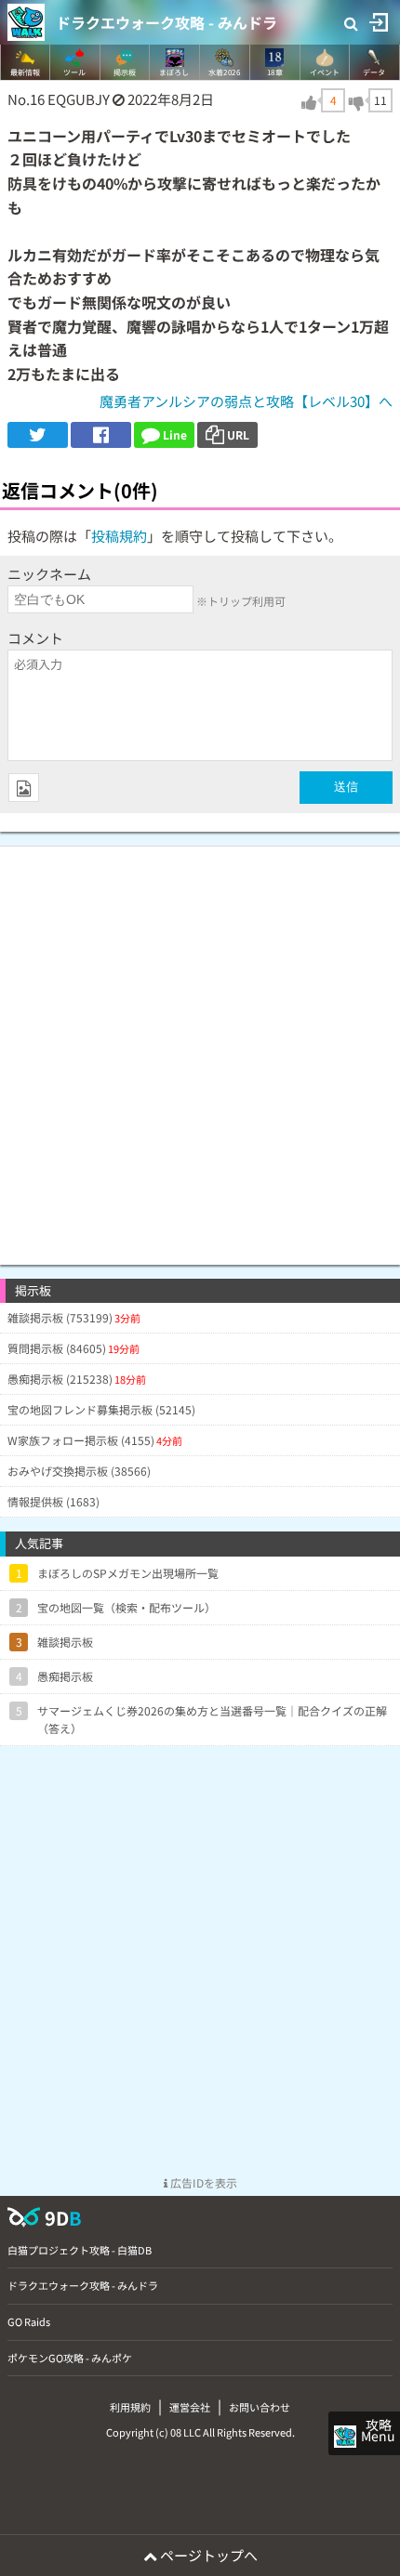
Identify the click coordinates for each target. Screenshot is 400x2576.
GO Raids (29, 2321)
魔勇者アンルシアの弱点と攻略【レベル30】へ (246, 401)
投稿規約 (119, 536)
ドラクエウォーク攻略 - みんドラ (167, 22)
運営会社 (190, 2407)
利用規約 (130, 2407)
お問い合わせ (260, 2407)
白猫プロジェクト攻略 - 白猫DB (80, 2250)
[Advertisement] (200, 1046)
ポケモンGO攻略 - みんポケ (70, 2358)
